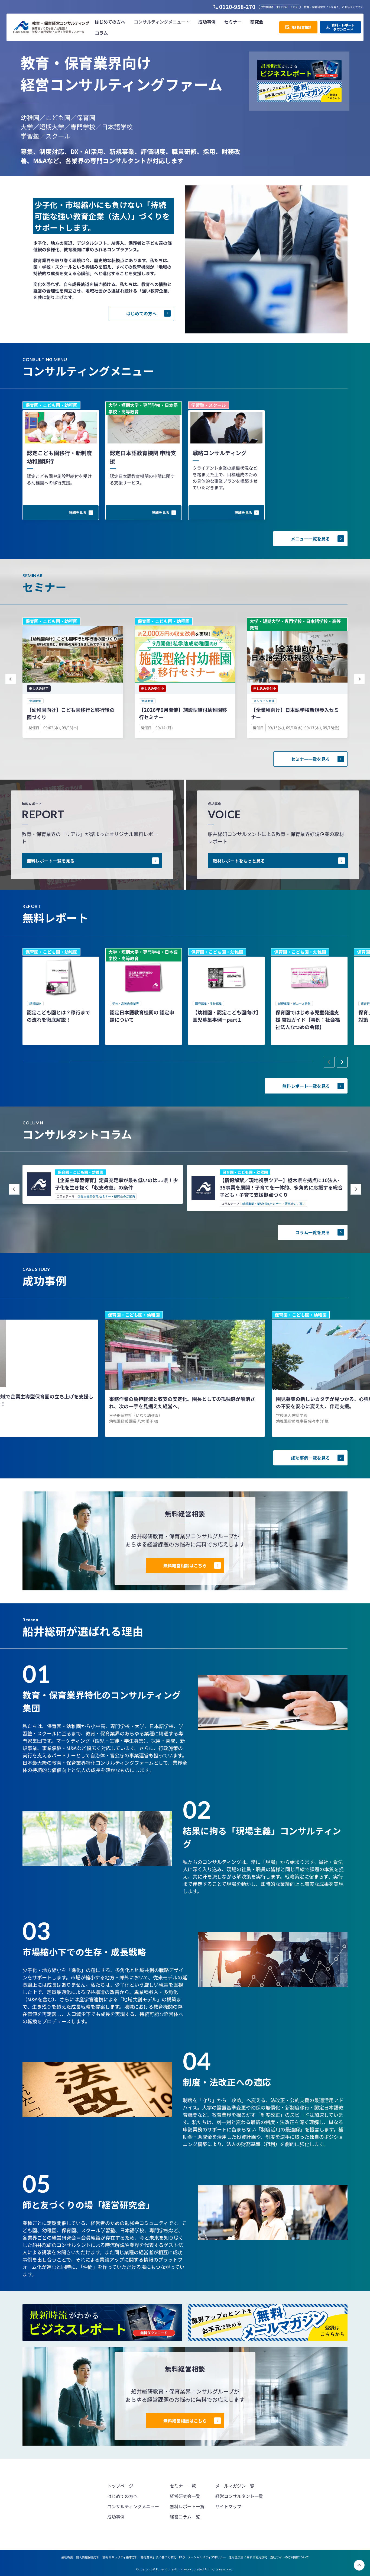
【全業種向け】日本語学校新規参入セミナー (295, 713)
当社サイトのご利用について (289, 2557)
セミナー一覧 (183, 2486)
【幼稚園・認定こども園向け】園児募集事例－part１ (225, 1016)
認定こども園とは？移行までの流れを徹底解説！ (59, 1016)
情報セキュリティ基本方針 (120, 2557)
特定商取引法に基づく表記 (158, 2557)
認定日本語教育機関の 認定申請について (142, 1016)
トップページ (120, 2486)
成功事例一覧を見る (310, 1458)
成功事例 (116, 2517)
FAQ (182, 2557)
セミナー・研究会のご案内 (117, 1196)
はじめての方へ (141, 313)
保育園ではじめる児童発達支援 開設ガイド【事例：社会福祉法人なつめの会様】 (308, 1020)
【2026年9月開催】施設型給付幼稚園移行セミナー (183, 713)
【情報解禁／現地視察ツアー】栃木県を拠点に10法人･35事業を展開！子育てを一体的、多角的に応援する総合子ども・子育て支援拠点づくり (281, 1187)
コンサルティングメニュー (133, 2506)
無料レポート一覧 (187, 2506)
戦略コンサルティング (220, 453)
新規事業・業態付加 (256, 1204)
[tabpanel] (61, 997)
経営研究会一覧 (185, 2496)
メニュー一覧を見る (310, 539)
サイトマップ (228, 2506)
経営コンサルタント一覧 (239, 2496)
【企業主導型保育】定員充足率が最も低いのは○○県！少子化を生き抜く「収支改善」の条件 (116, 1184)
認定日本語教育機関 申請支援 (143, 457)
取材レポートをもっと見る (239, 861)
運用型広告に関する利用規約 (248, 2557)
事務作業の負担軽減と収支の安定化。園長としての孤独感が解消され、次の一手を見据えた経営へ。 (182, 1402)
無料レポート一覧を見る (51, 861)
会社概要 (67, 2557)
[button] (162, 22)
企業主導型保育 (88, 1196)
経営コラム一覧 (185, 2517)
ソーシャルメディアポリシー (207, 2557)
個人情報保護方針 (88, 2557)
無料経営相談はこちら (185, 1565)
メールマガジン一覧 (235, 2486)
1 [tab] (47, 1062)
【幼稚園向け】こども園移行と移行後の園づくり (71, 713)
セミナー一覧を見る (310, 759)
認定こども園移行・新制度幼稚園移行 (59, 457)
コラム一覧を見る (313, 1232)
